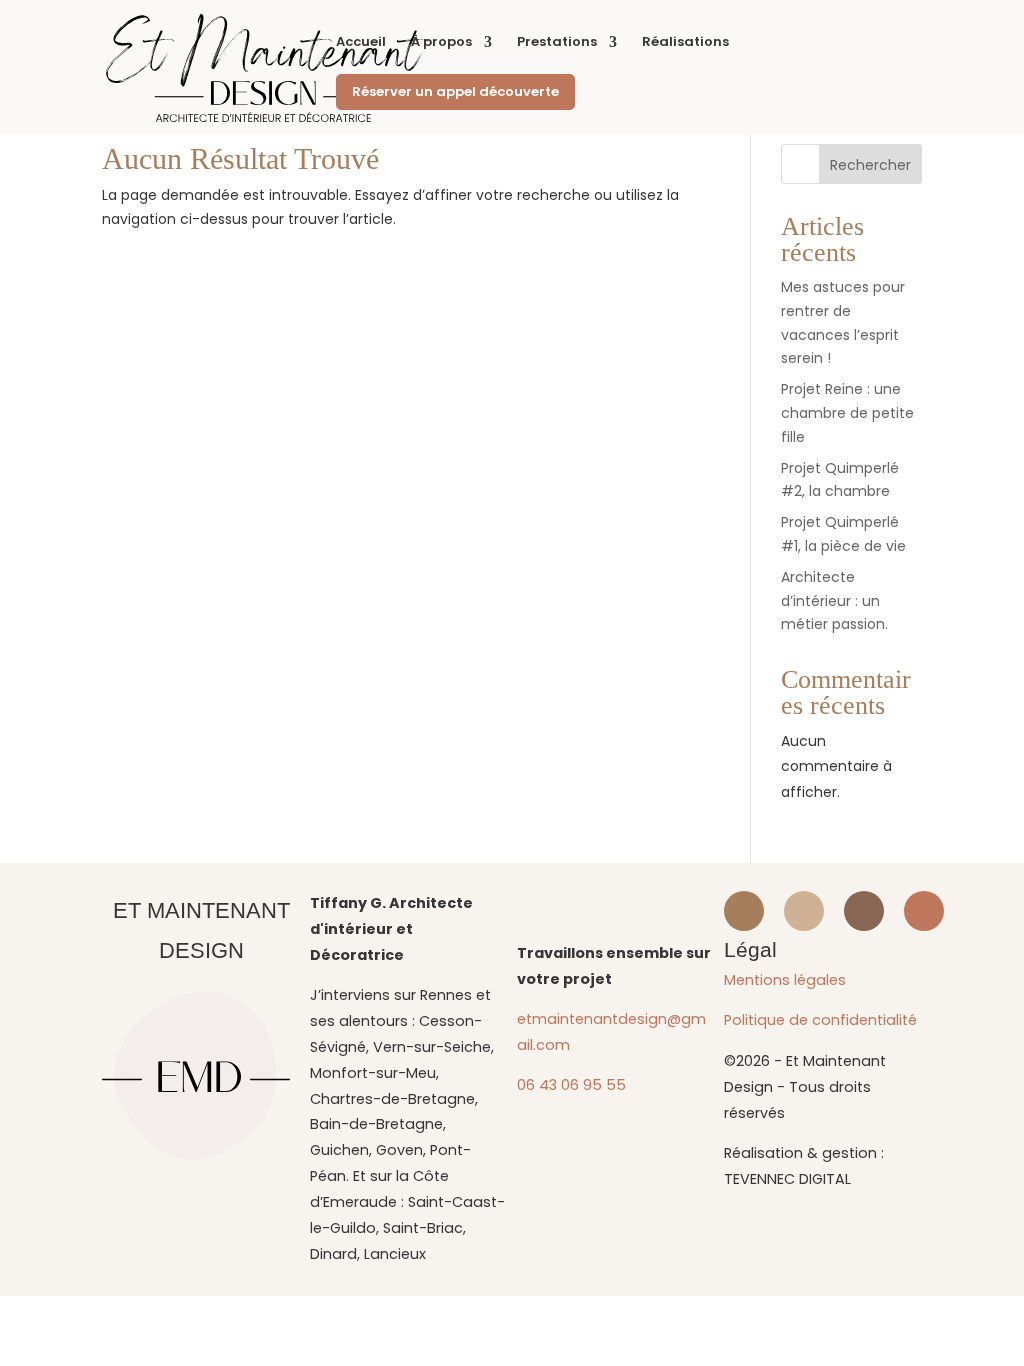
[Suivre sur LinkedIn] (924, 911)
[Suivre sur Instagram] (744, 911)
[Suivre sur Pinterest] (864, 911)
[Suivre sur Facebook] (804, 911)
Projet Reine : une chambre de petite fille (847, 413)
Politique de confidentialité (820, 1020)
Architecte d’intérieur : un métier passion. (834, 601)
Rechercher (870, 165)
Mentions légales (785, 980)
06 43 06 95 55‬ (571, 1085)
